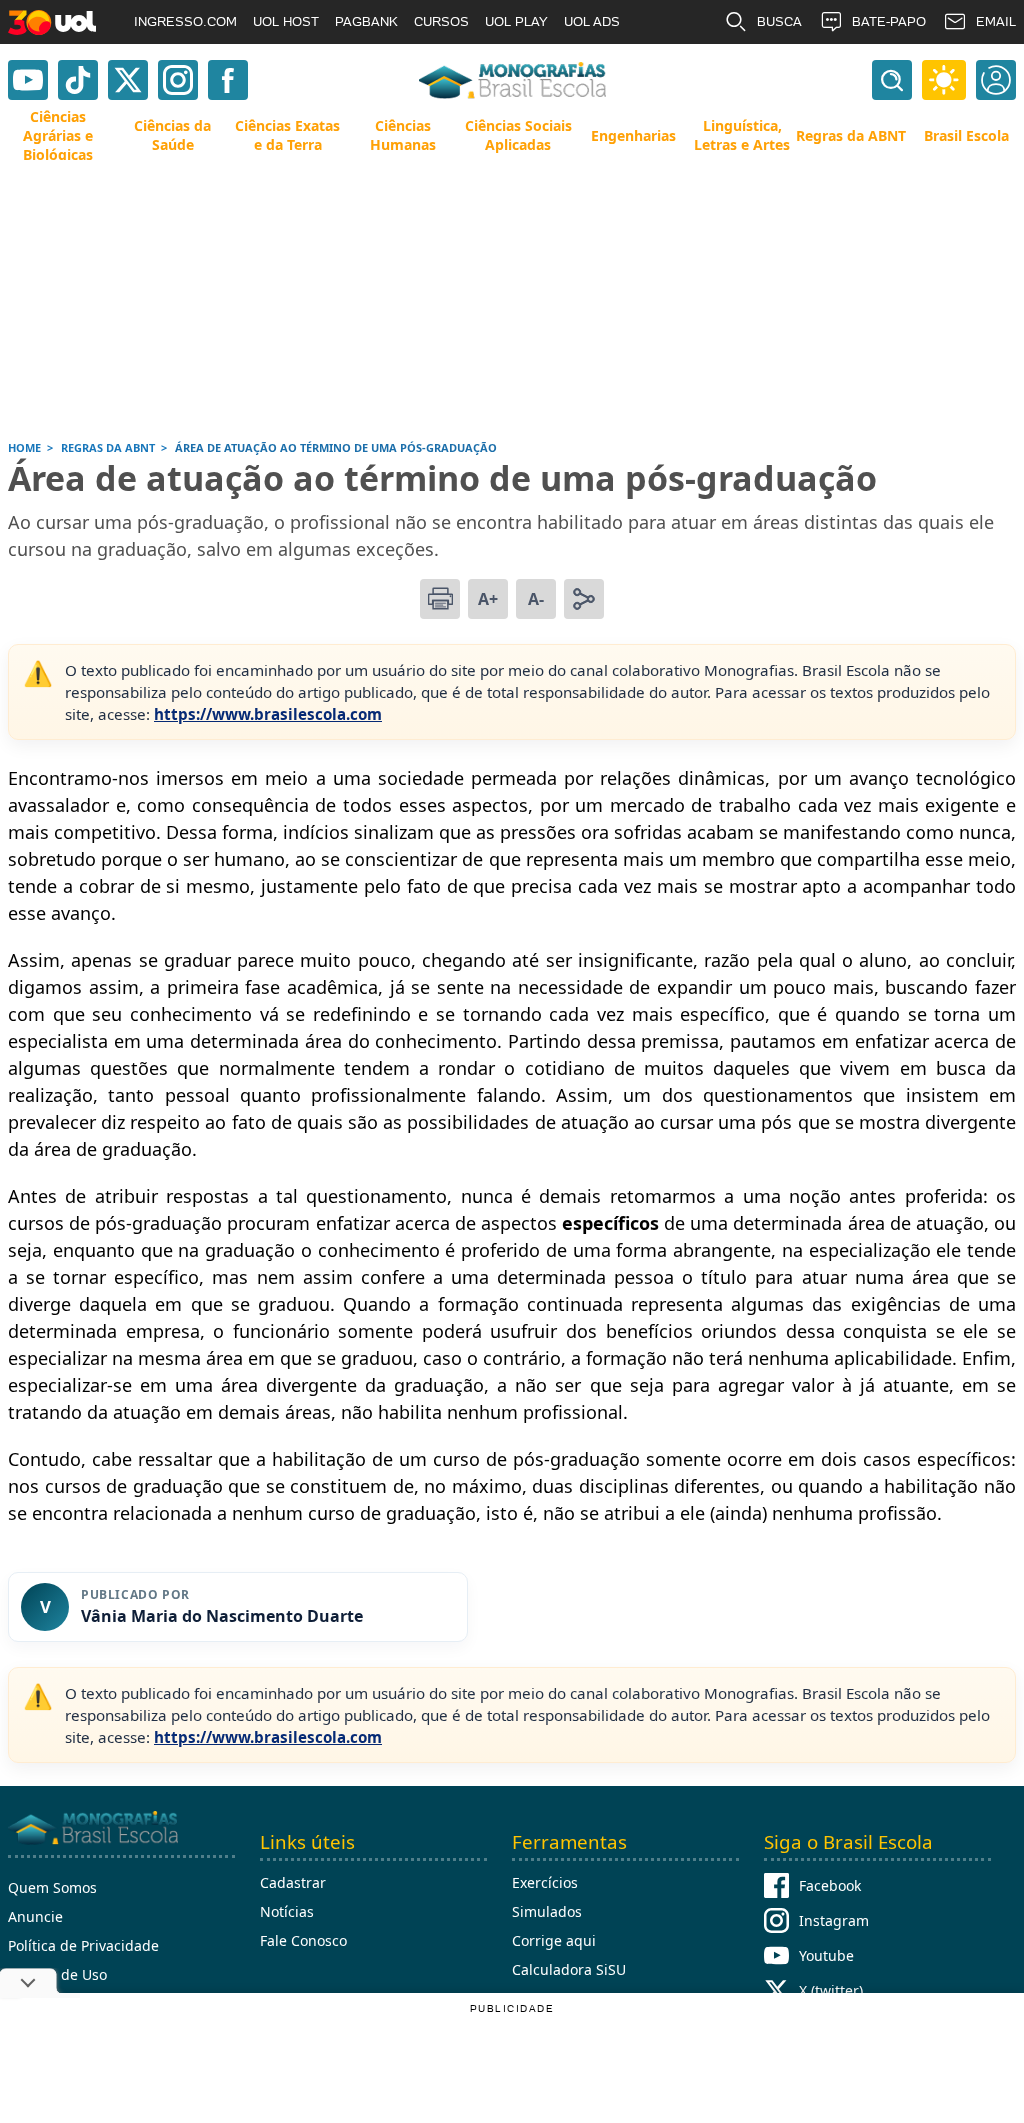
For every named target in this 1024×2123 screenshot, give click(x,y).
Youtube (826, 1955)
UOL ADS (592, 21)
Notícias (287, 1911)
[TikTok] (78, 80)
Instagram (834, 1920)
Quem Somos (52, 1887)
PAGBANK (366, 21)
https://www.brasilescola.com (268, 714)
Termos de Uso (57, 1974)
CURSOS (441, 21)
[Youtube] (28, 80)
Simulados (547, 1911)
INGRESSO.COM (185, 21)
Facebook (830, 1885)
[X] (128, 80)
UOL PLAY (516, 21)
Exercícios (545, 1882)
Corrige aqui (554, 1940)
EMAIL (996, 21)
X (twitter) (831, 1990)
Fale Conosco (303, 1940)
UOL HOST (286, 21)
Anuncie (35, 1916)
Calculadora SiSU (569, 1969)
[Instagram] (178, 80)
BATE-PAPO (889, 21)
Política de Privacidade (83, 1945)
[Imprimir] (440, 599)
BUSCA (779, 21)
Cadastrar (293, 1882)
